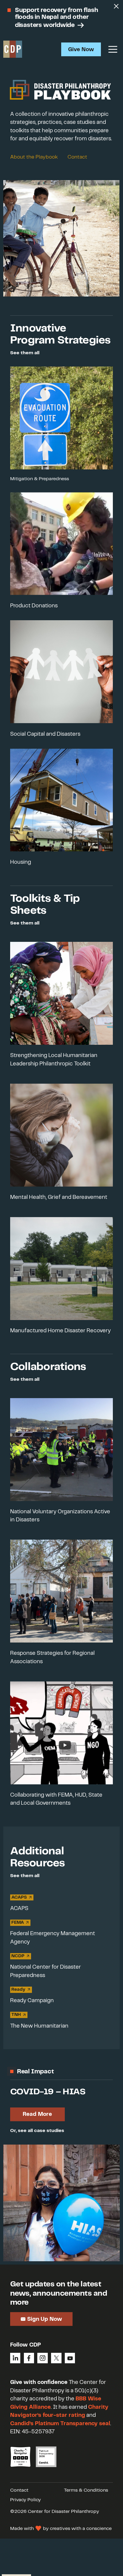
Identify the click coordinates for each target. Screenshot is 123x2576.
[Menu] (113, 49)
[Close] (116, 7)
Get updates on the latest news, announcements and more (59, 2293)
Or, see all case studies (37, 2131)
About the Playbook (34, 157)
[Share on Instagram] (42, 2358)
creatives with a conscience (81, 2529)
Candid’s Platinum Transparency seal (60, 2424)
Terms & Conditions (86, 2490)
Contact (77, 157)
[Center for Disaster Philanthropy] (13, 49)
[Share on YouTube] (70, 2358)
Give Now (81, 50)
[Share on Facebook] (29, 2358)
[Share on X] (56, 2358)
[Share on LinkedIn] (15, 2358)
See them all (25, 353)
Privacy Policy (26, 2500)
